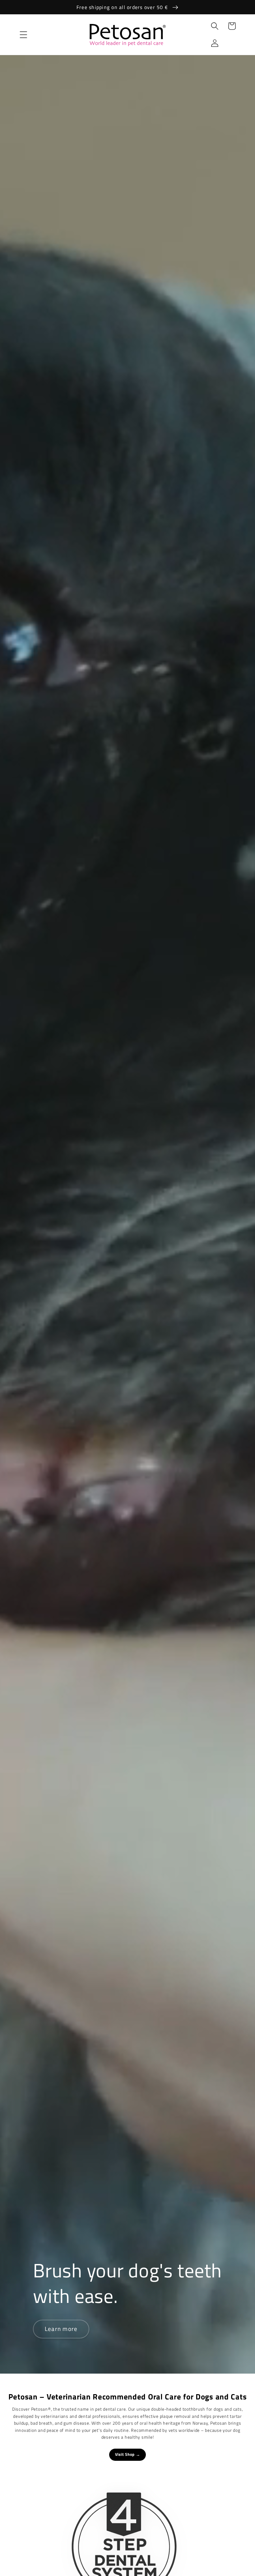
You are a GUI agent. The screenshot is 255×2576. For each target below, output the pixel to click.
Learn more (61, 2329)
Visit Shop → (128, 2454)
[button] (23, 35)
